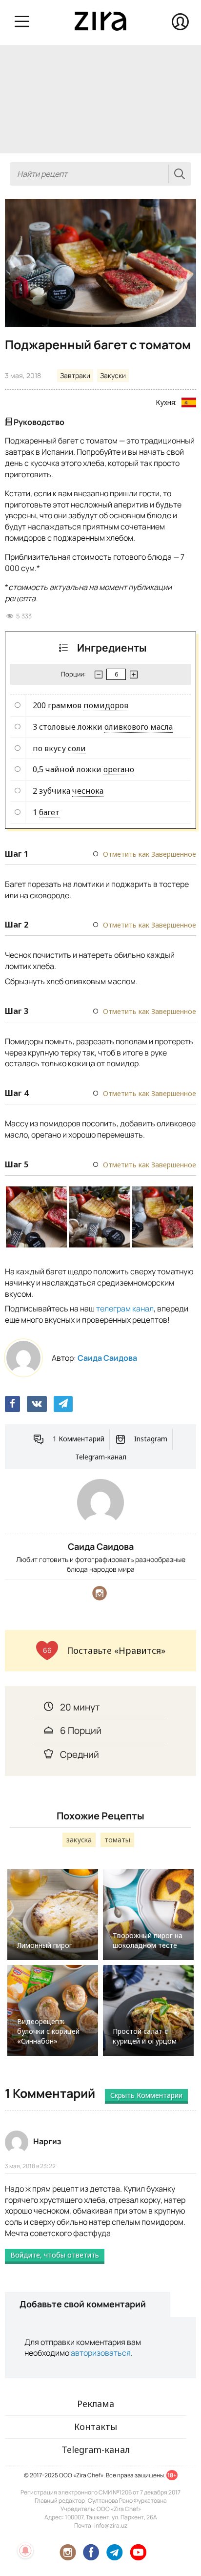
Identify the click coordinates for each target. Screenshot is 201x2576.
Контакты (96, 2427)
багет (49, 812)
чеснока (88, 791)
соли (77, 748)
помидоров (106, 705)
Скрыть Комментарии (146, 2095)
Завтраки (75, 375)
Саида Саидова (107, 1358)
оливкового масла (139, 727)
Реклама (96, 2404)
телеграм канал (125, 1309)
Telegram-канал (101, 1457)
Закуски (113, 375)
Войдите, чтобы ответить (55, 2255)
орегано (119, 769)
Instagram (151, 1439)
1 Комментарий (79, 1439)
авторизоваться (101, 2353)
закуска (79, 1840)
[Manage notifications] (25, 2551)
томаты (117, 1840)
